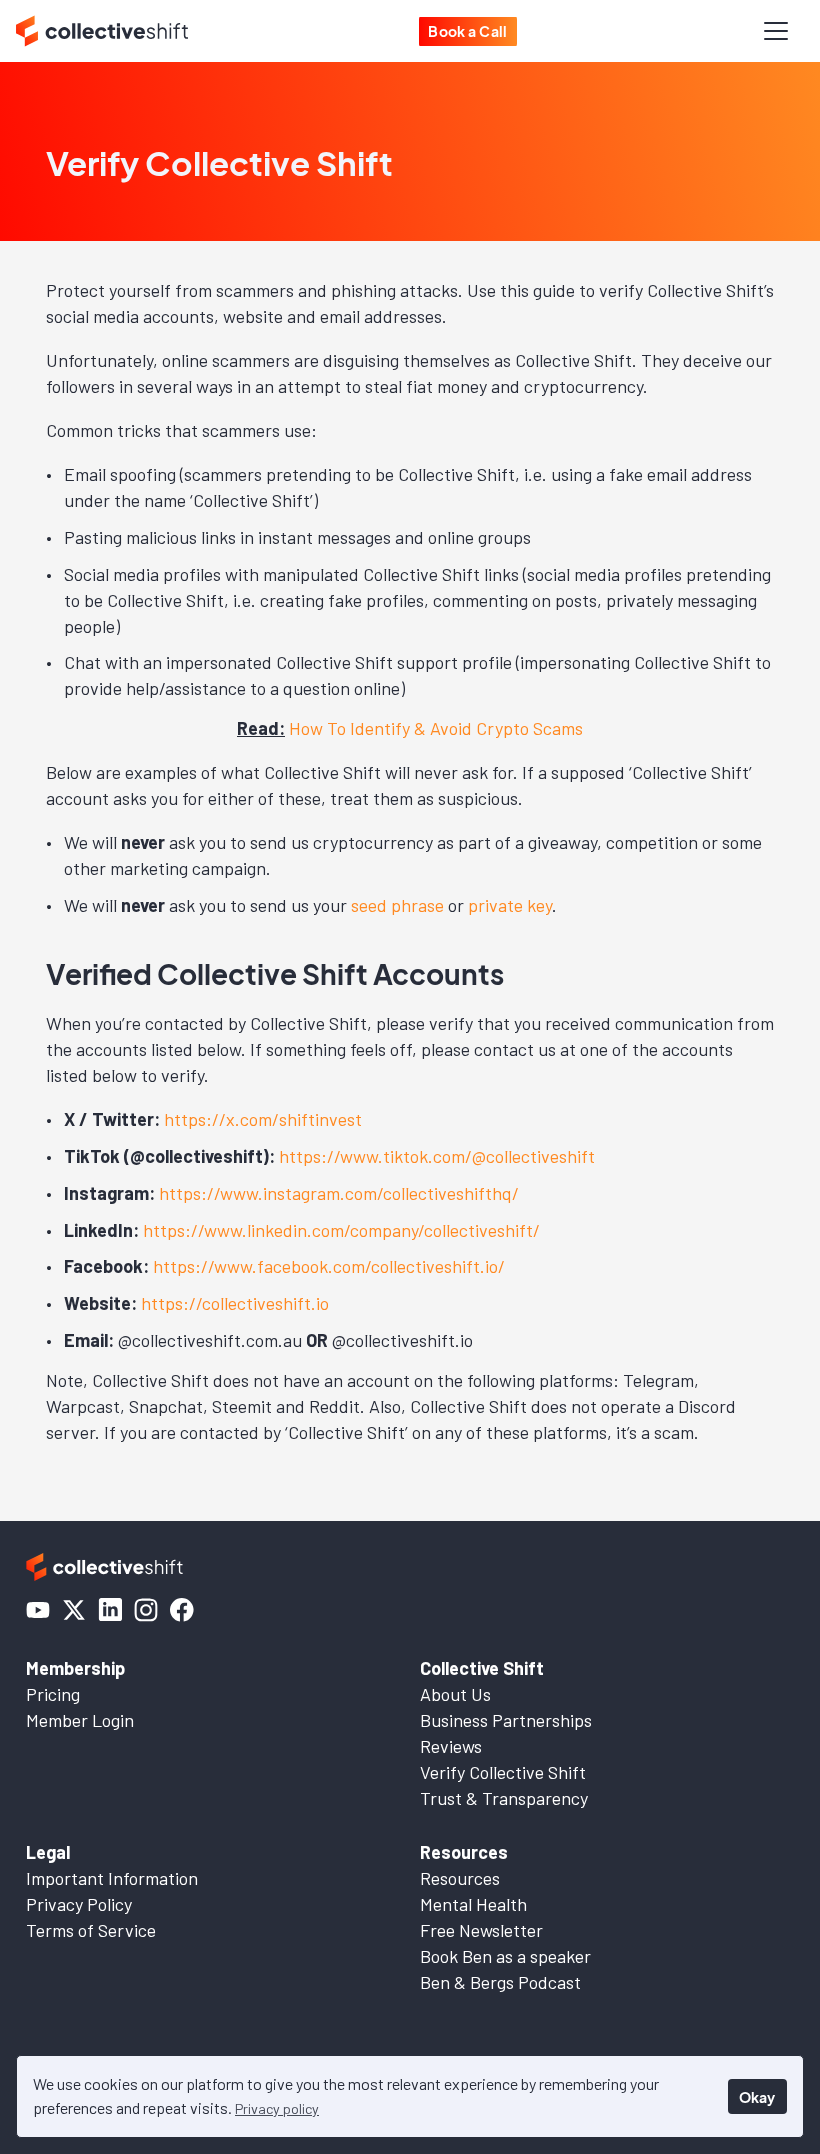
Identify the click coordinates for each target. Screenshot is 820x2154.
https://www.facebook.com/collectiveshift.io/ (329, 1266)
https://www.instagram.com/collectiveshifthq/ (339, 1193)
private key (510, 905)
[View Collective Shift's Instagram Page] (146, 1610)
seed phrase (397, 905)
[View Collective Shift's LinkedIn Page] (110, 1610)
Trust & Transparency (504, 1798)
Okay (757, 2097)
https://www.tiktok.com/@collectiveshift (437, 1156)
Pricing (53, 1694)
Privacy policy (277, 2108)
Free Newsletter (481, 1930)
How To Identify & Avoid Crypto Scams (436, 728)
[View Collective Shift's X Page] (74, 1610)
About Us (455, 1694)
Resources (460, 1878)
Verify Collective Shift (503, 1772)
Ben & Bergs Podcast (500, 1982)
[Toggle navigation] (776, 31)
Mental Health (473, 1904)
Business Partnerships (506, 1720)
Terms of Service (91, 1930)
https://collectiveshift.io (235, 1303)
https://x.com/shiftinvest (263, 1119)
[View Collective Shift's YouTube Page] (38, 1610)
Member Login (80, 1720)
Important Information (112, 1878)
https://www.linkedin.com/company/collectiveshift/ (341, 1230)
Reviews (451, 1746)
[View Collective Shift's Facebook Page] (182, 1610)
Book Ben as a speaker (505, 1956)
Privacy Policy (79, 1904)
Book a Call (468, 31)
